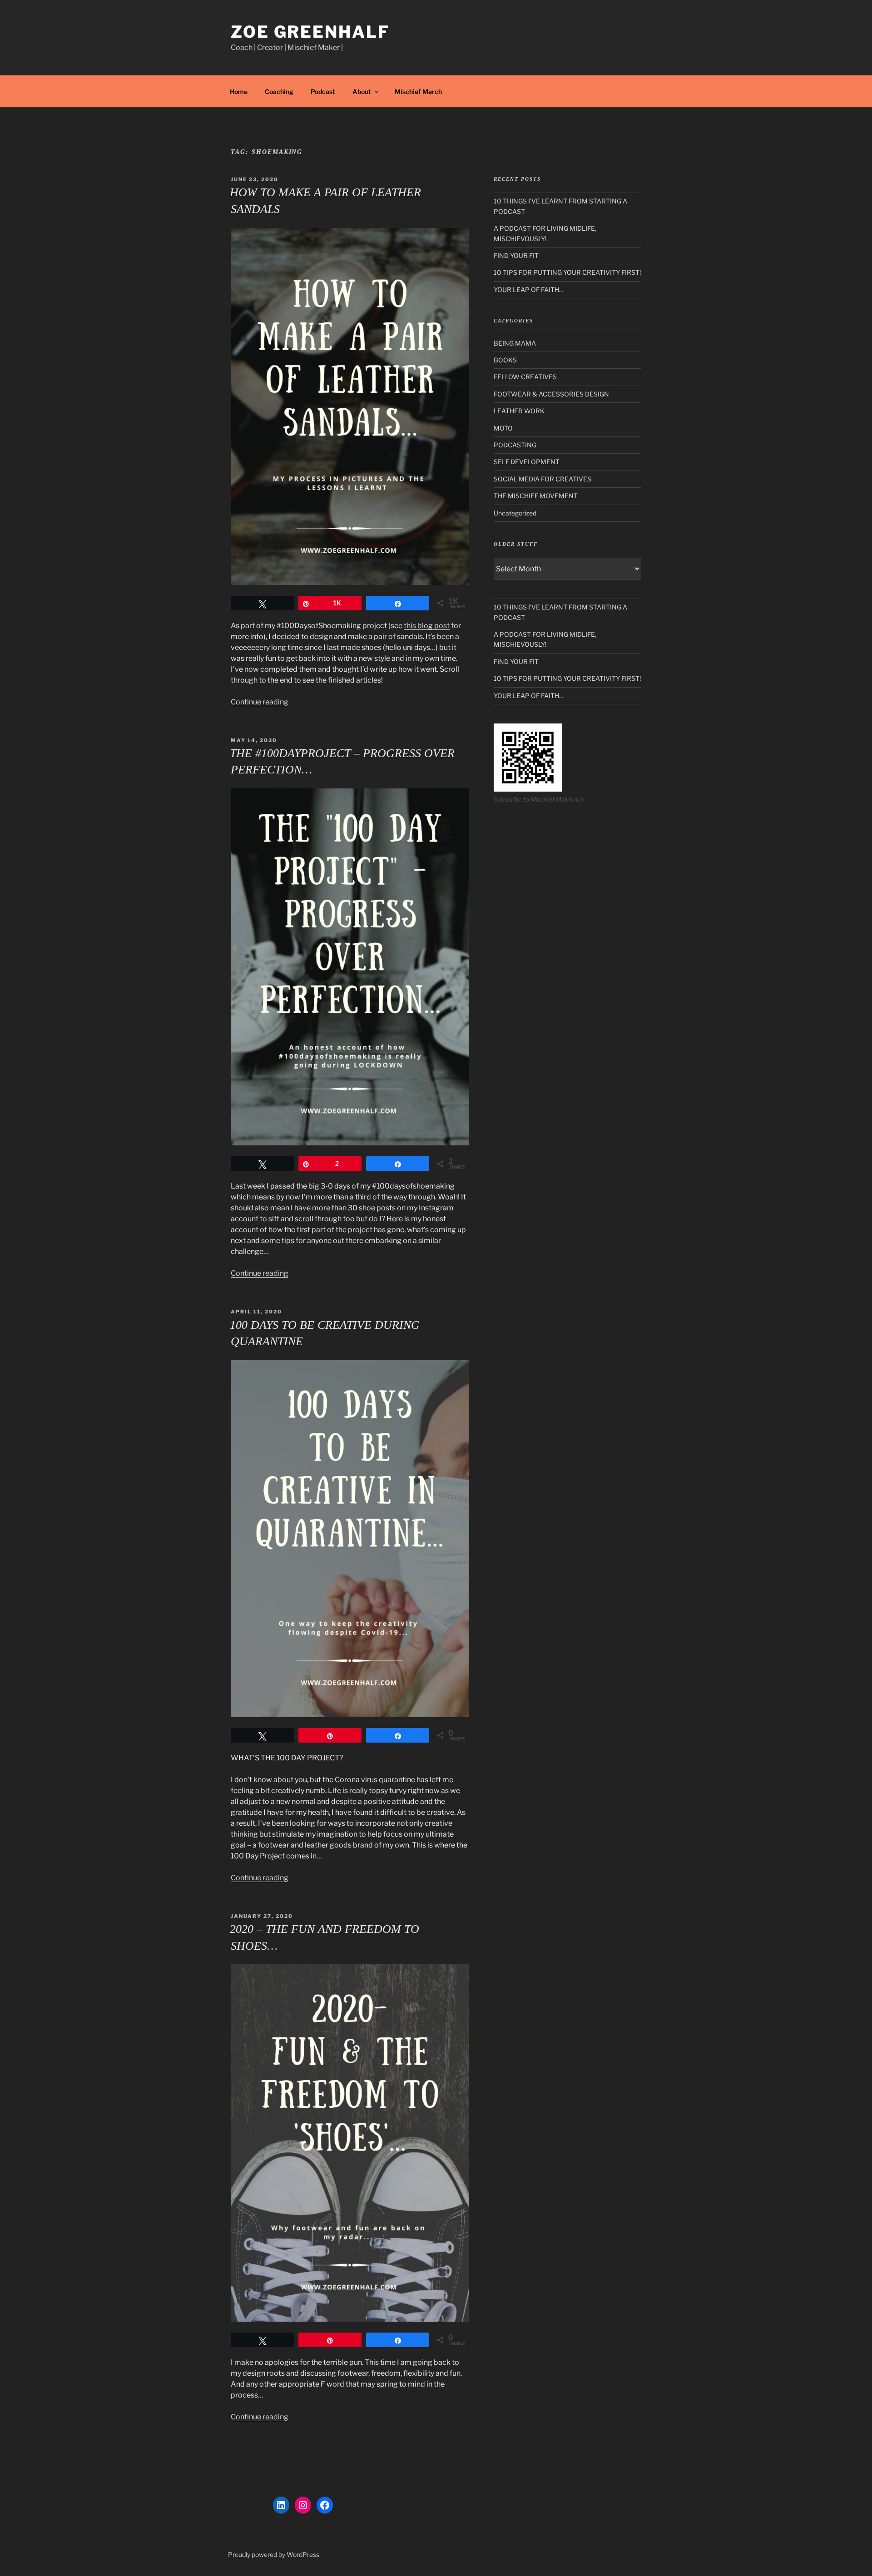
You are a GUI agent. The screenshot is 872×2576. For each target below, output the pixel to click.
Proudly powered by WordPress (274, 2554)
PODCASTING (515, 445)
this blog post (427, 626)
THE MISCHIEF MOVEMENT (536, 496)
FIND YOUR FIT (516, 255)
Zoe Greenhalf (310, 32)
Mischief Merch (418, 92)
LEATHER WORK (519, 411)
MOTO (503, 428)
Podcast (323, 92)
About (362, 92)
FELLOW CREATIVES (525, 377)
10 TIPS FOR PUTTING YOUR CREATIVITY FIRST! (567, 272)
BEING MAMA (515, 343)
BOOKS (505, 360)
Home (239, 92)
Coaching (279, 92)
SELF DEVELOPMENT (527, 462)
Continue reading (260, 702)
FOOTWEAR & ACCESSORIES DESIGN (551, 394)
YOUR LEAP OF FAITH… (529, 290)
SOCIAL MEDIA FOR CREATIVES (543, 479)
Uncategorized (515, 513)
